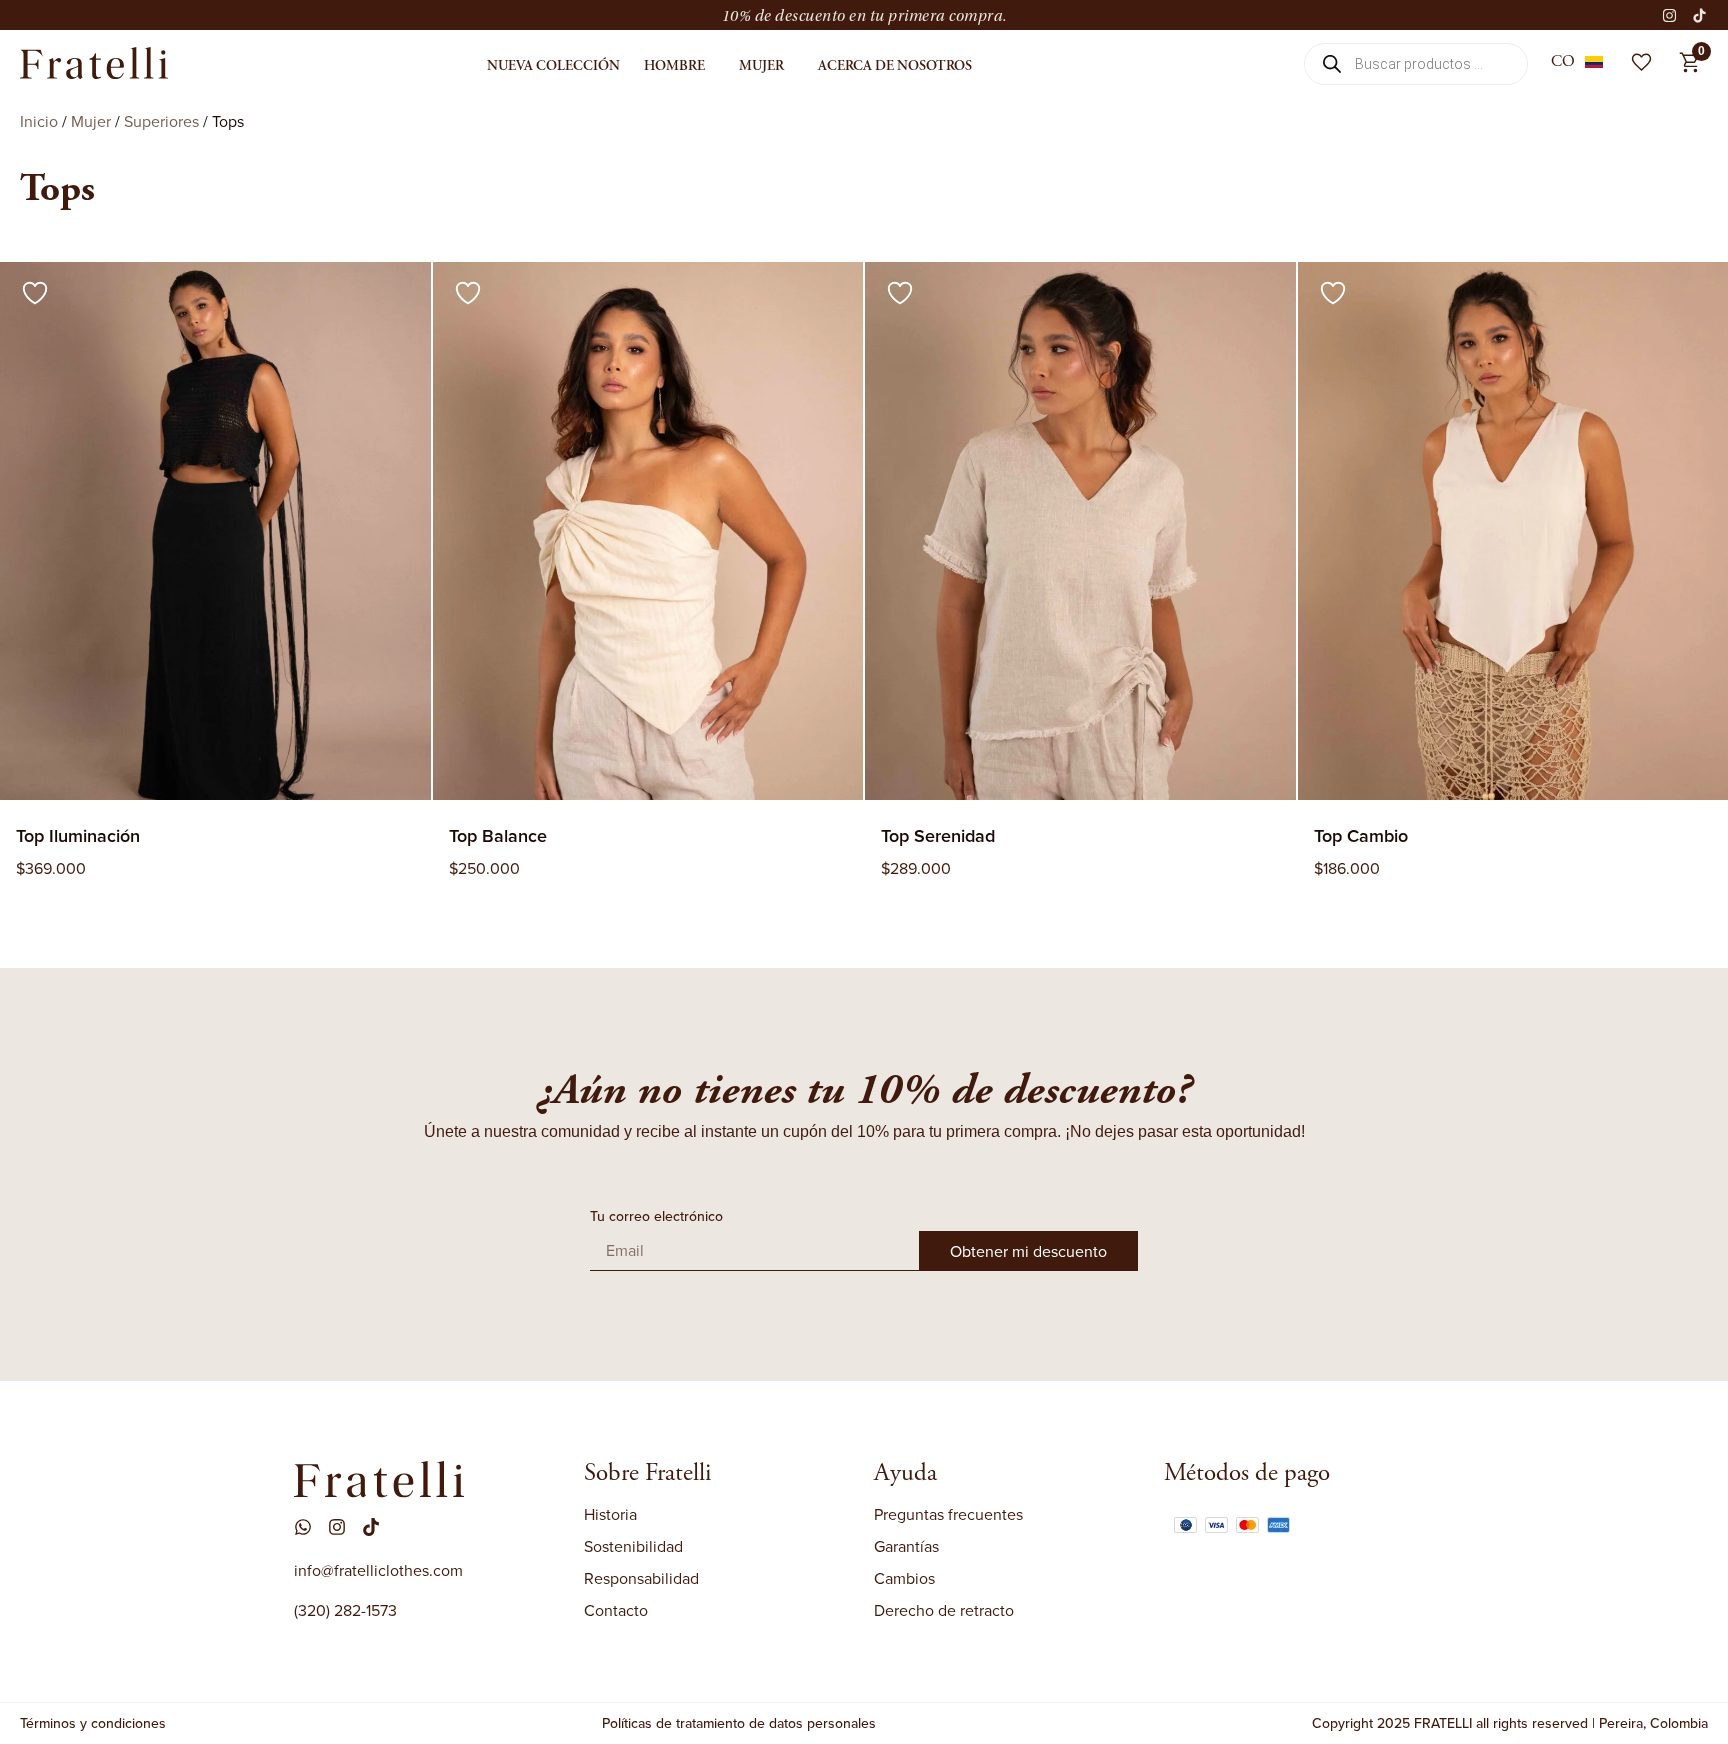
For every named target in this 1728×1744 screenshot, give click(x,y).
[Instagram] (1670, 15)
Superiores (161, 121)
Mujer (761, 65)
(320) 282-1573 (345, 1610)
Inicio (39, 121)
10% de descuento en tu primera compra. (864, 16)
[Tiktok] (1700, 15)
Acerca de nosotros (895, 65)
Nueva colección (553, 65)
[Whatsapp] (303, 1527)
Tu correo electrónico (656, 1217)
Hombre (674, 65)
